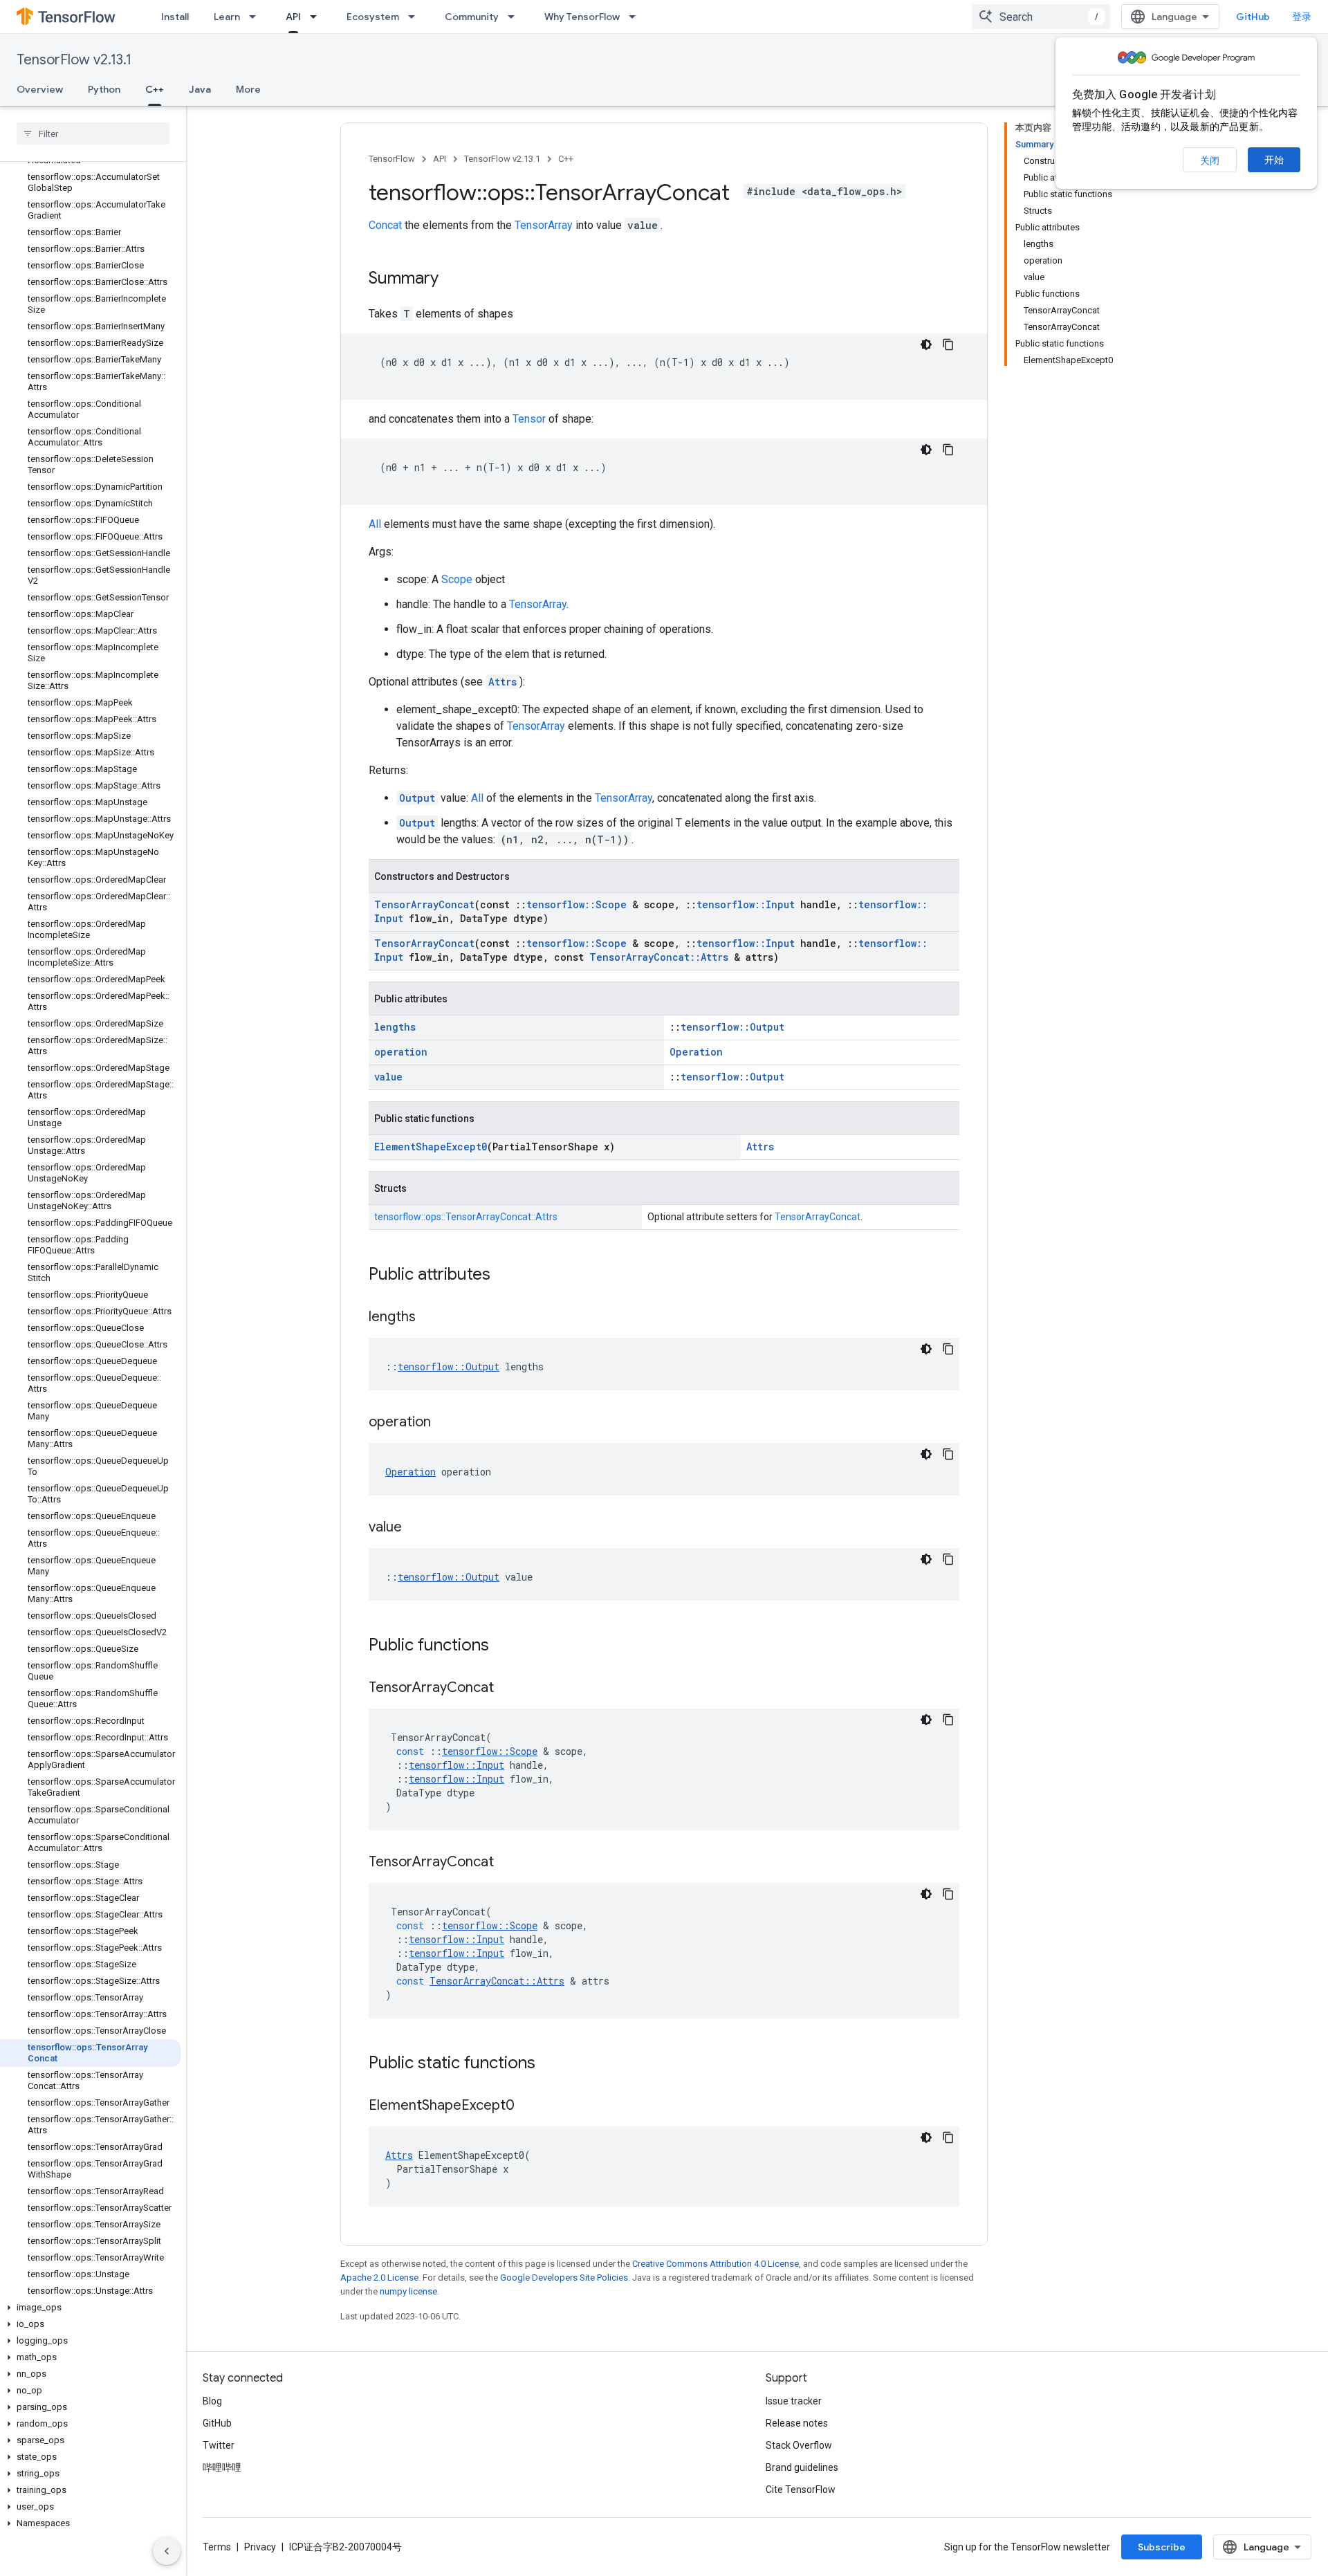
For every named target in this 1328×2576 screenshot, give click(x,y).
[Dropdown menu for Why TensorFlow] (636, 17)
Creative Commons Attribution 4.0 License (716, 2264)
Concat (385, 225)
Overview (40, 89)
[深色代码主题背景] (926, 344)
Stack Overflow (799, 2445)
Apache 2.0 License (379, 2278)
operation (401, 1052)
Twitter (219, 2445)
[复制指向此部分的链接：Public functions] (503, 1646)
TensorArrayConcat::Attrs (659, 957)
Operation (696, 1052)
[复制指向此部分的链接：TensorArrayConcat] (508, 1689)
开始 (1274, 160)
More (248, 89)
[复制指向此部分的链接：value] (416, 1528)
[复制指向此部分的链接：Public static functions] (549, 2064)
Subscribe (1162, 2547)
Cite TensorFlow (801, 2490)
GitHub (1253, 17)
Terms (217, 2547)
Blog (212, 2401)
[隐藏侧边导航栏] (167, 2551)
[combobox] (1041, 17)
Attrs (502, 682)
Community (472, 17)
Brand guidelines (802, 2467)
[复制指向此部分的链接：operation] (445, 1423)
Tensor (529, 419)
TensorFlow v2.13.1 (74, 60)
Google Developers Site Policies (564, 2278)
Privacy (260, 2547)
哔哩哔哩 (222, 2467)
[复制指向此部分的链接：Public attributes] (504, 1276)
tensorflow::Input (746, 904)
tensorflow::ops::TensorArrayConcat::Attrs (466, 1217)
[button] (90, 2308)
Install (175, 17)
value (388, 1077)
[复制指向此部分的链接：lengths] (430, 1318)
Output (417, 798)
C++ (155, 89)
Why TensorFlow (582, 17)
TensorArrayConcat (424, 904)
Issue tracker (794, 2401)
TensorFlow (392, 159)
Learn (227, 17)
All (375, 524)
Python (104, 89)
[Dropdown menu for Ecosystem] (416, 17)
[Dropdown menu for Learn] (257, 17)
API (293, 17)
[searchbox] (93, 134)
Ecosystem (373, 17)
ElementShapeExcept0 (431, 1147)
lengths (395, 1027)
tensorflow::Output (732, 1027)
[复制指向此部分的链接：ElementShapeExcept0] (528, 2106)
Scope (457, 579)
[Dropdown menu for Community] (515, 17)
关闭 (1210, 160)
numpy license (408, 2291)
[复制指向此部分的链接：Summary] (452, 279)
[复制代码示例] (948, 344)
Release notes (797, 2423)
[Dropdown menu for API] (317, 17)
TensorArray (544, 225)
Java (200, 89)
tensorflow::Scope (577, 904)
